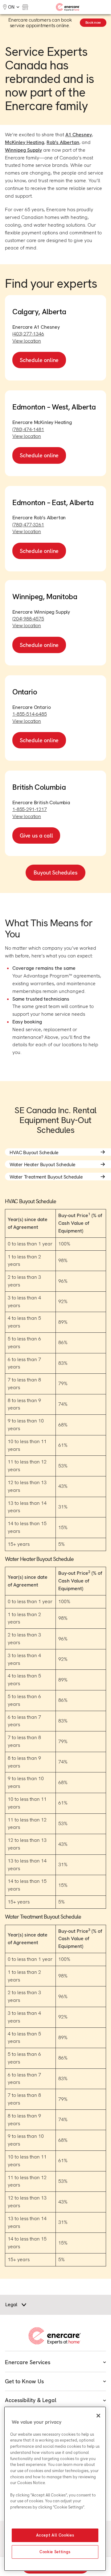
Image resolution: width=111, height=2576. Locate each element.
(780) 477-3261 (28, 525)
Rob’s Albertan (63, 142)
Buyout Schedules (55, 872)
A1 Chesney (79, 135)
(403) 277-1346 (28, 334)
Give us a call (36, 835)
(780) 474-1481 (28, 429)
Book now (93, 23)
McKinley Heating (25, 142)
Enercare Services (28, 2362)
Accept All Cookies (55, 2535)
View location (27, 341)
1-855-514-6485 (30, 714)
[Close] (98, 2416)
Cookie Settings (55, 2552)
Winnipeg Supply (23, 150)
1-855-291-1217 (30, 809)
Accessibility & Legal (31, 2400)
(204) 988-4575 (28, 619)
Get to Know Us (24, 2381)
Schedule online (39, 360)
